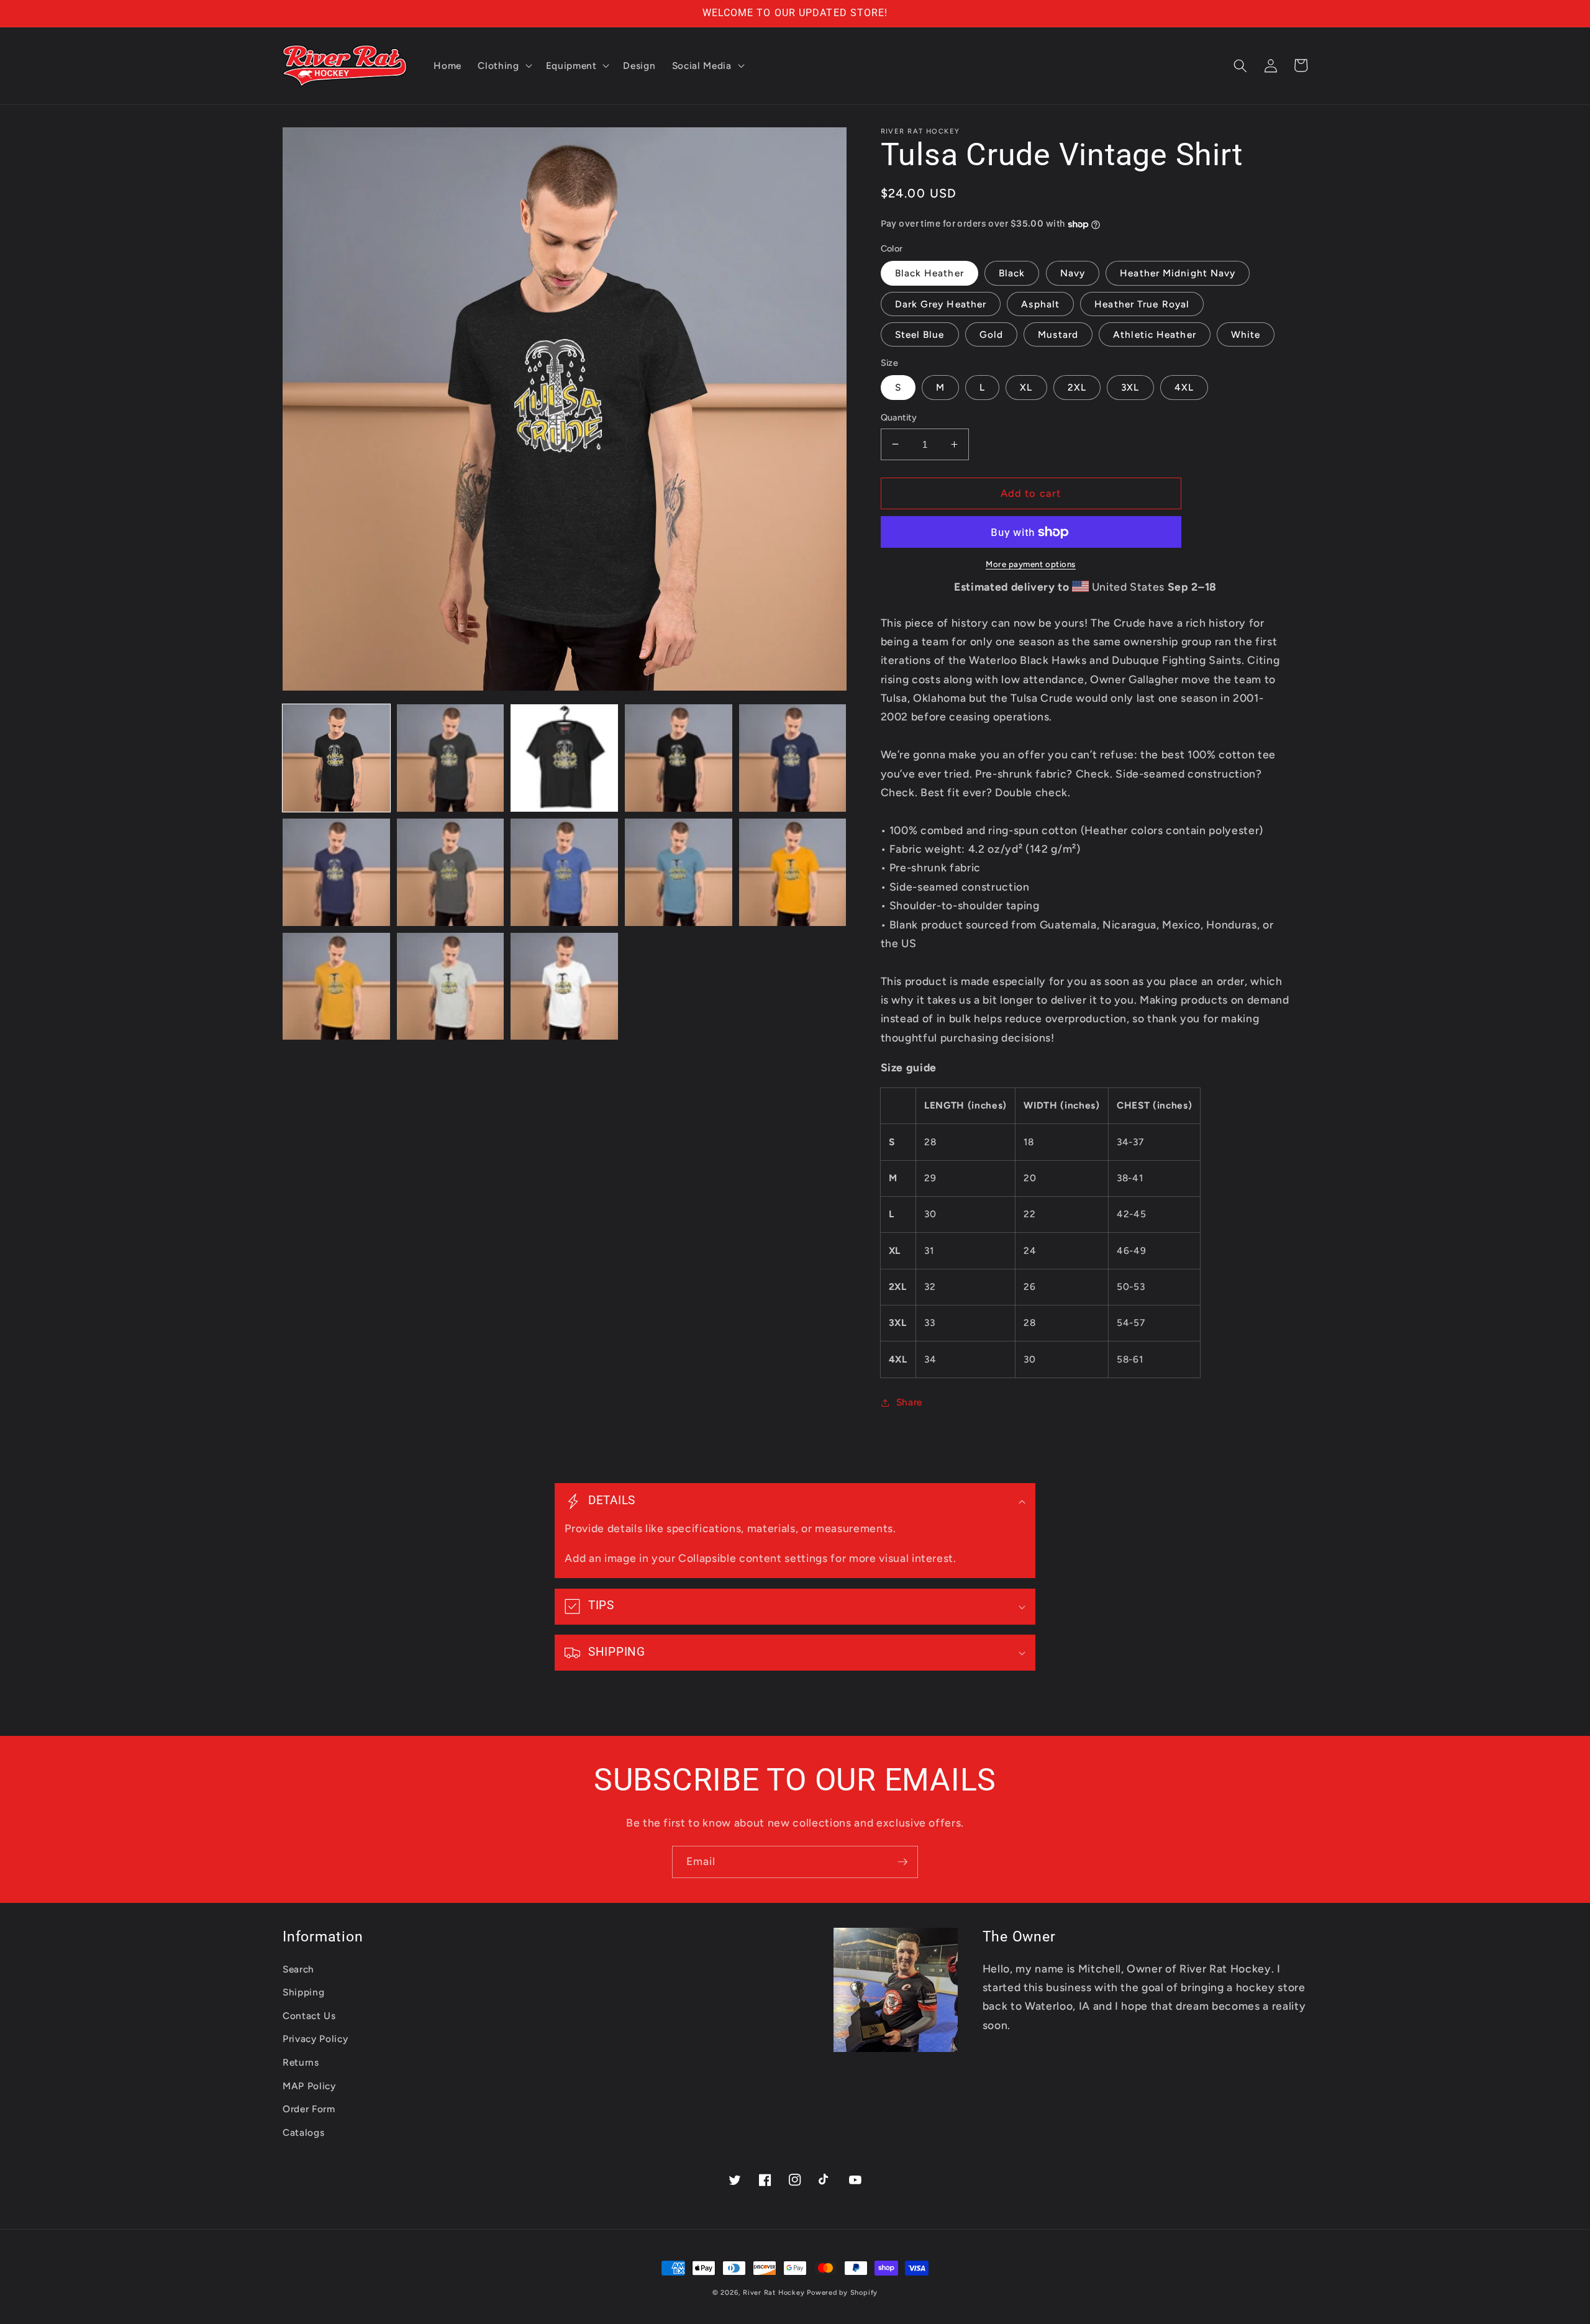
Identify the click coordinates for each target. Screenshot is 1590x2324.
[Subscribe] (902, 1862)
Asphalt (1040, 304)
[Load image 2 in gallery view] (451, 758)
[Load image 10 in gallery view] (793, 872)
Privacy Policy (315, 2039)
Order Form (309, 2109)
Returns (301, 2062)
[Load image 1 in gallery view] (336, 758)
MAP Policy (309, 2086)
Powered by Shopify (842, 2293)
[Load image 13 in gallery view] (564, 987)
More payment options (1031, 564)
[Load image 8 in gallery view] (564, 872)
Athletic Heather (1155, 334)
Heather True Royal (1142, 304)
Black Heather (929, 273)
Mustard (1058, 334)
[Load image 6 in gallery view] (336, 872)
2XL (1077, 387)
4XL (1184, 387)
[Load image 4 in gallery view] (679, 758)
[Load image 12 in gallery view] (451, 987)
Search (298, 1969)
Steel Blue (920, 334)
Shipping (303, 1992)
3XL (1130, 387)
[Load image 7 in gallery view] (451, 872)
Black (1012, 273)
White (1246, 334)
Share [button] (909, 1402)
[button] (503, 66)
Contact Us (309, 2016)
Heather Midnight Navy (1178, 273)
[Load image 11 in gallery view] (336, 987)
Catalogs (303, 2132)
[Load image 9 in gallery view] (679, 872)
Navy (1073, 273)
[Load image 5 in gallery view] (793, 758)
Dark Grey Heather (941, 304)
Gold (991, 334)
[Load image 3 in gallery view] (564, 758)
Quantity (899, 417)
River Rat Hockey (774, 2293)
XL (1026, 387)
